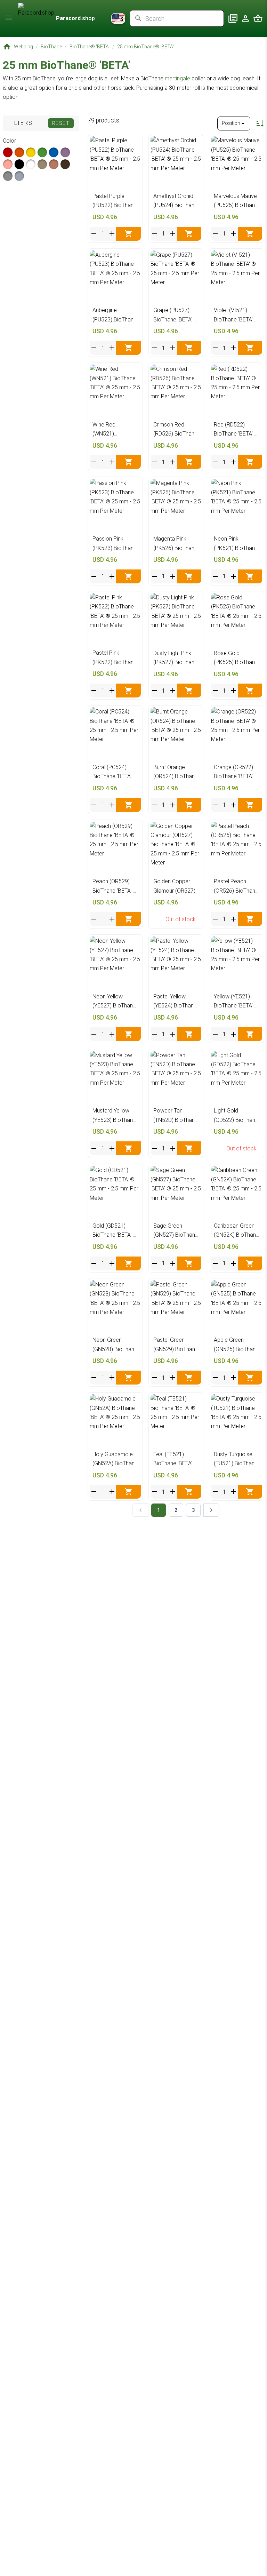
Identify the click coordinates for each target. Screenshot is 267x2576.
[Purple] (65, 152)
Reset (61, 123)
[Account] (245, 18)
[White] (31, 164)
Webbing (23, 47)
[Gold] (54, 164)
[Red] (8, 152)
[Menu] (9, 18)
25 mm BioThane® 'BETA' (145, 47)
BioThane (51, 47)
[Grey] (8, 176)
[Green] (42, 152)
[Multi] (19, 176)
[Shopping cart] (258, 18)
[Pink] (8, 164)
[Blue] (54, 152)
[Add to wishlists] (134, 143)
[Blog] (233, 18)
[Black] (19, 164)
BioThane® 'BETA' (90, 47)
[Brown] (65, 164)
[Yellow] (31, 152)
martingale (177, 78)
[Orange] (19, 152)
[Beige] (42, 164)
